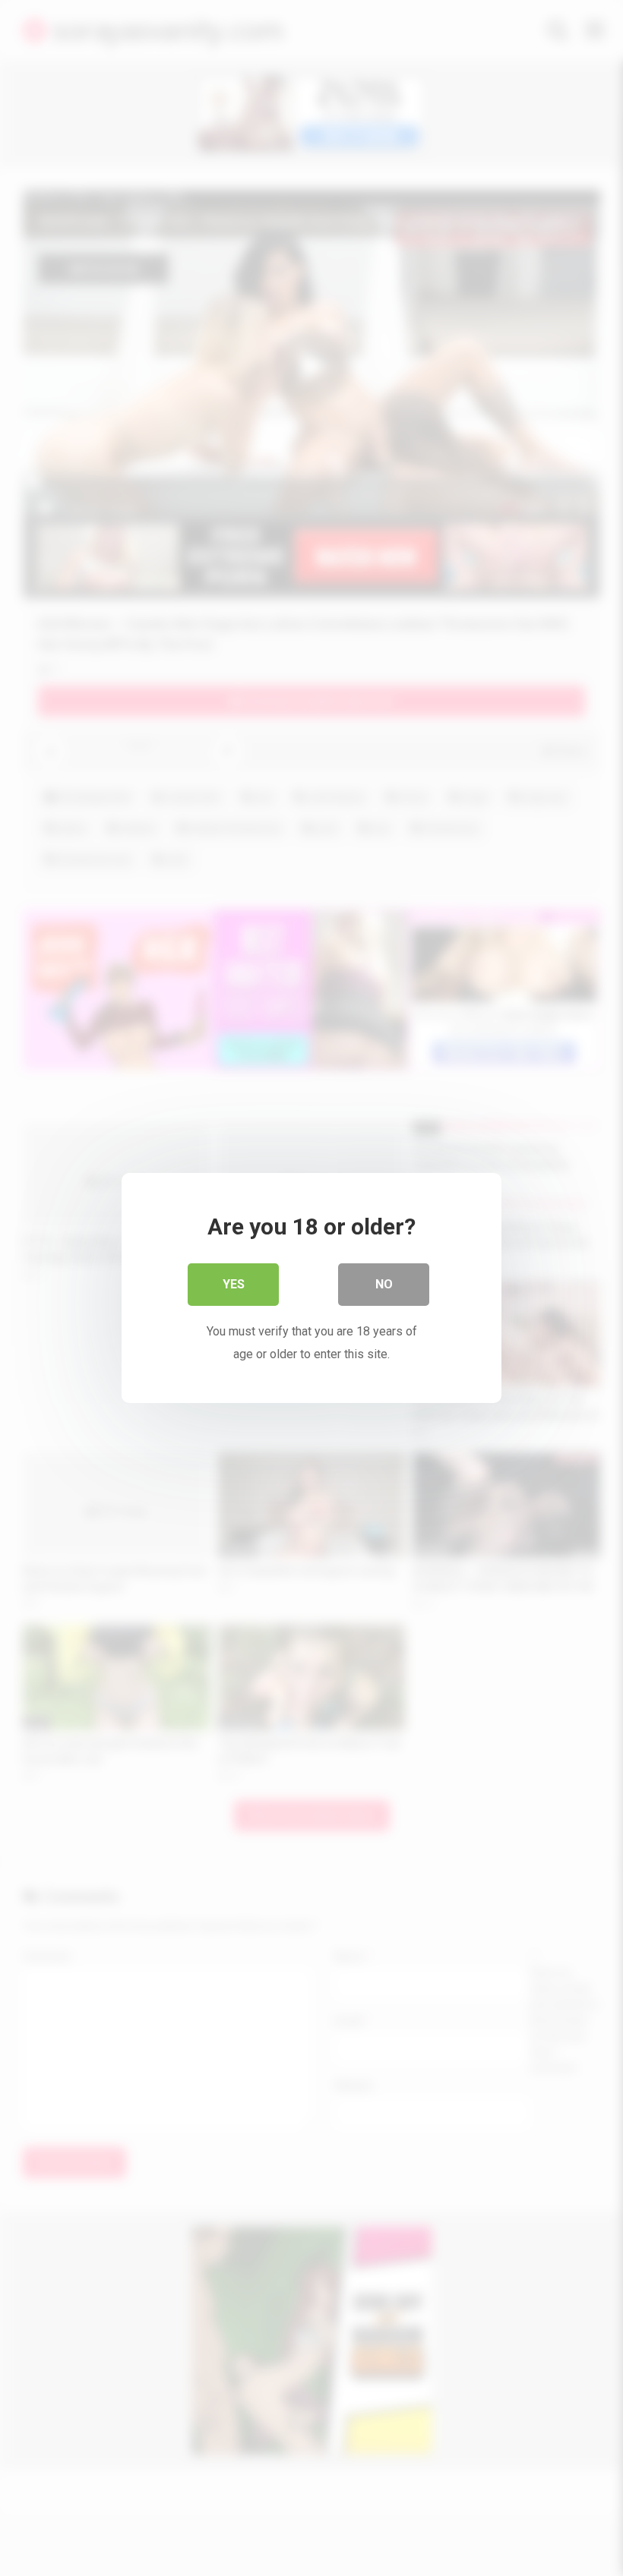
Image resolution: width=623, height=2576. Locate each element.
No (384, 1284)
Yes (234, 1284)
